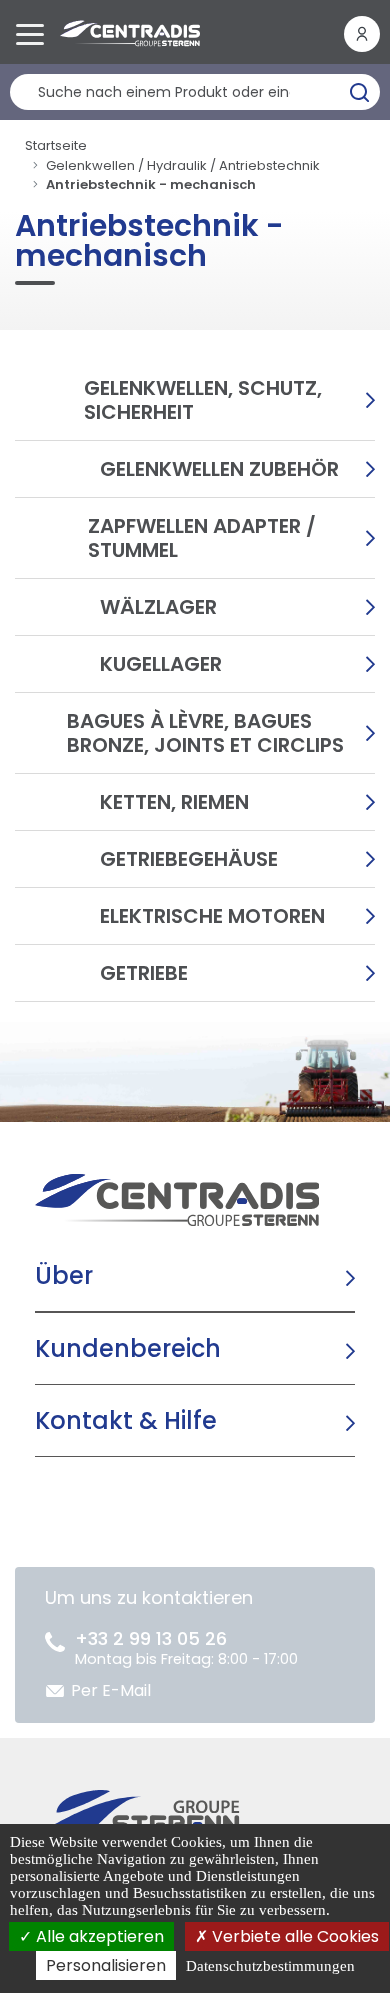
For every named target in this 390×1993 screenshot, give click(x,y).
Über (64, 1275)
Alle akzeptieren (98, 1936)
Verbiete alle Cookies (293, 1936)
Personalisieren (106, 1965)
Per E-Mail (111, 1690)
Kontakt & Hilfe (126, 1420)
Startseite (56, 145)
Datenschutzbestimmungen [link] (270, 1966)
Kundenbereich (128, 1348)
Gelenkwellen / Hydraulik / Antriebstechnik (183, 165)
